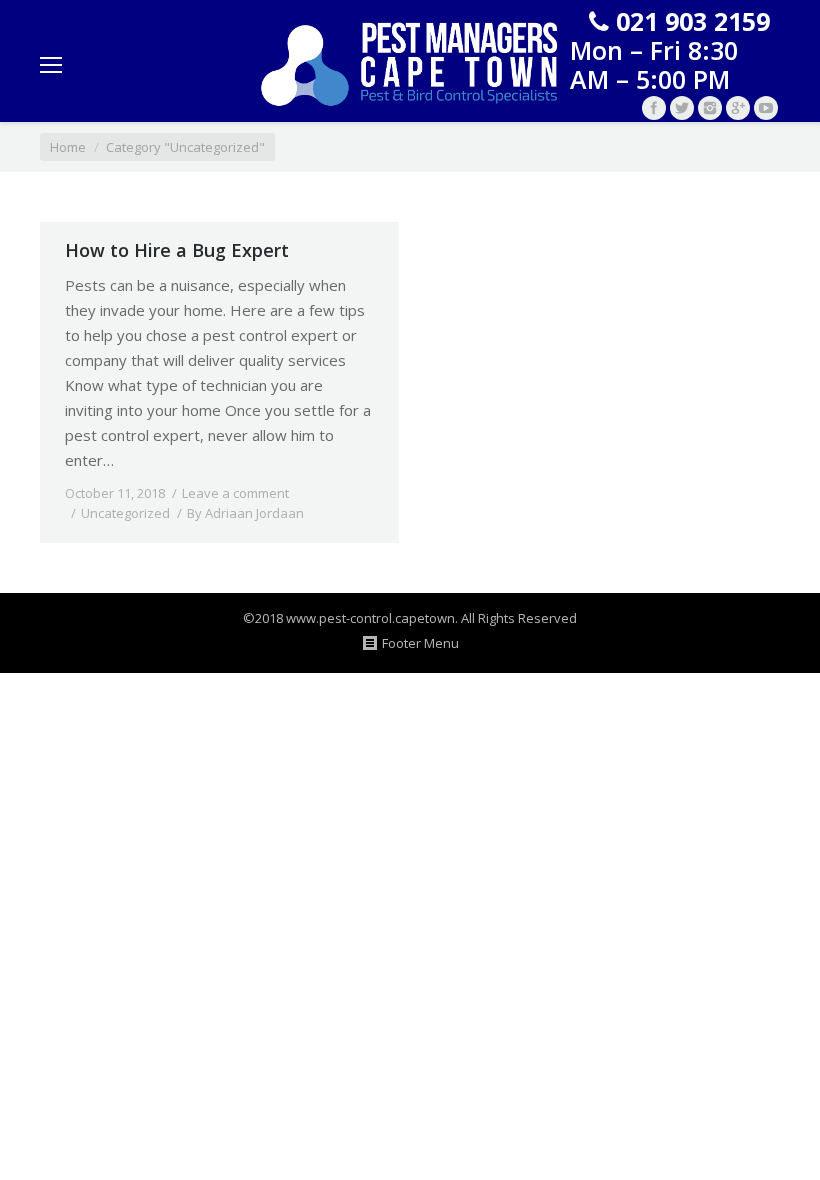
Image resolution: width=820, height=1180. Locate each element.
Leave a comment (235, 493)
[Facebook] (654, 108)
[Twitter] (682, 108)
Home (68, 147)
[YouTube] (766, 108)
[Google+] (738, 108)
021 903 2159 (693, 21)
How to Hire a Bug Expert (177, 250)
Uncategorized (125, 513)
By (245, 513)
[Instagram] (710, 108)
